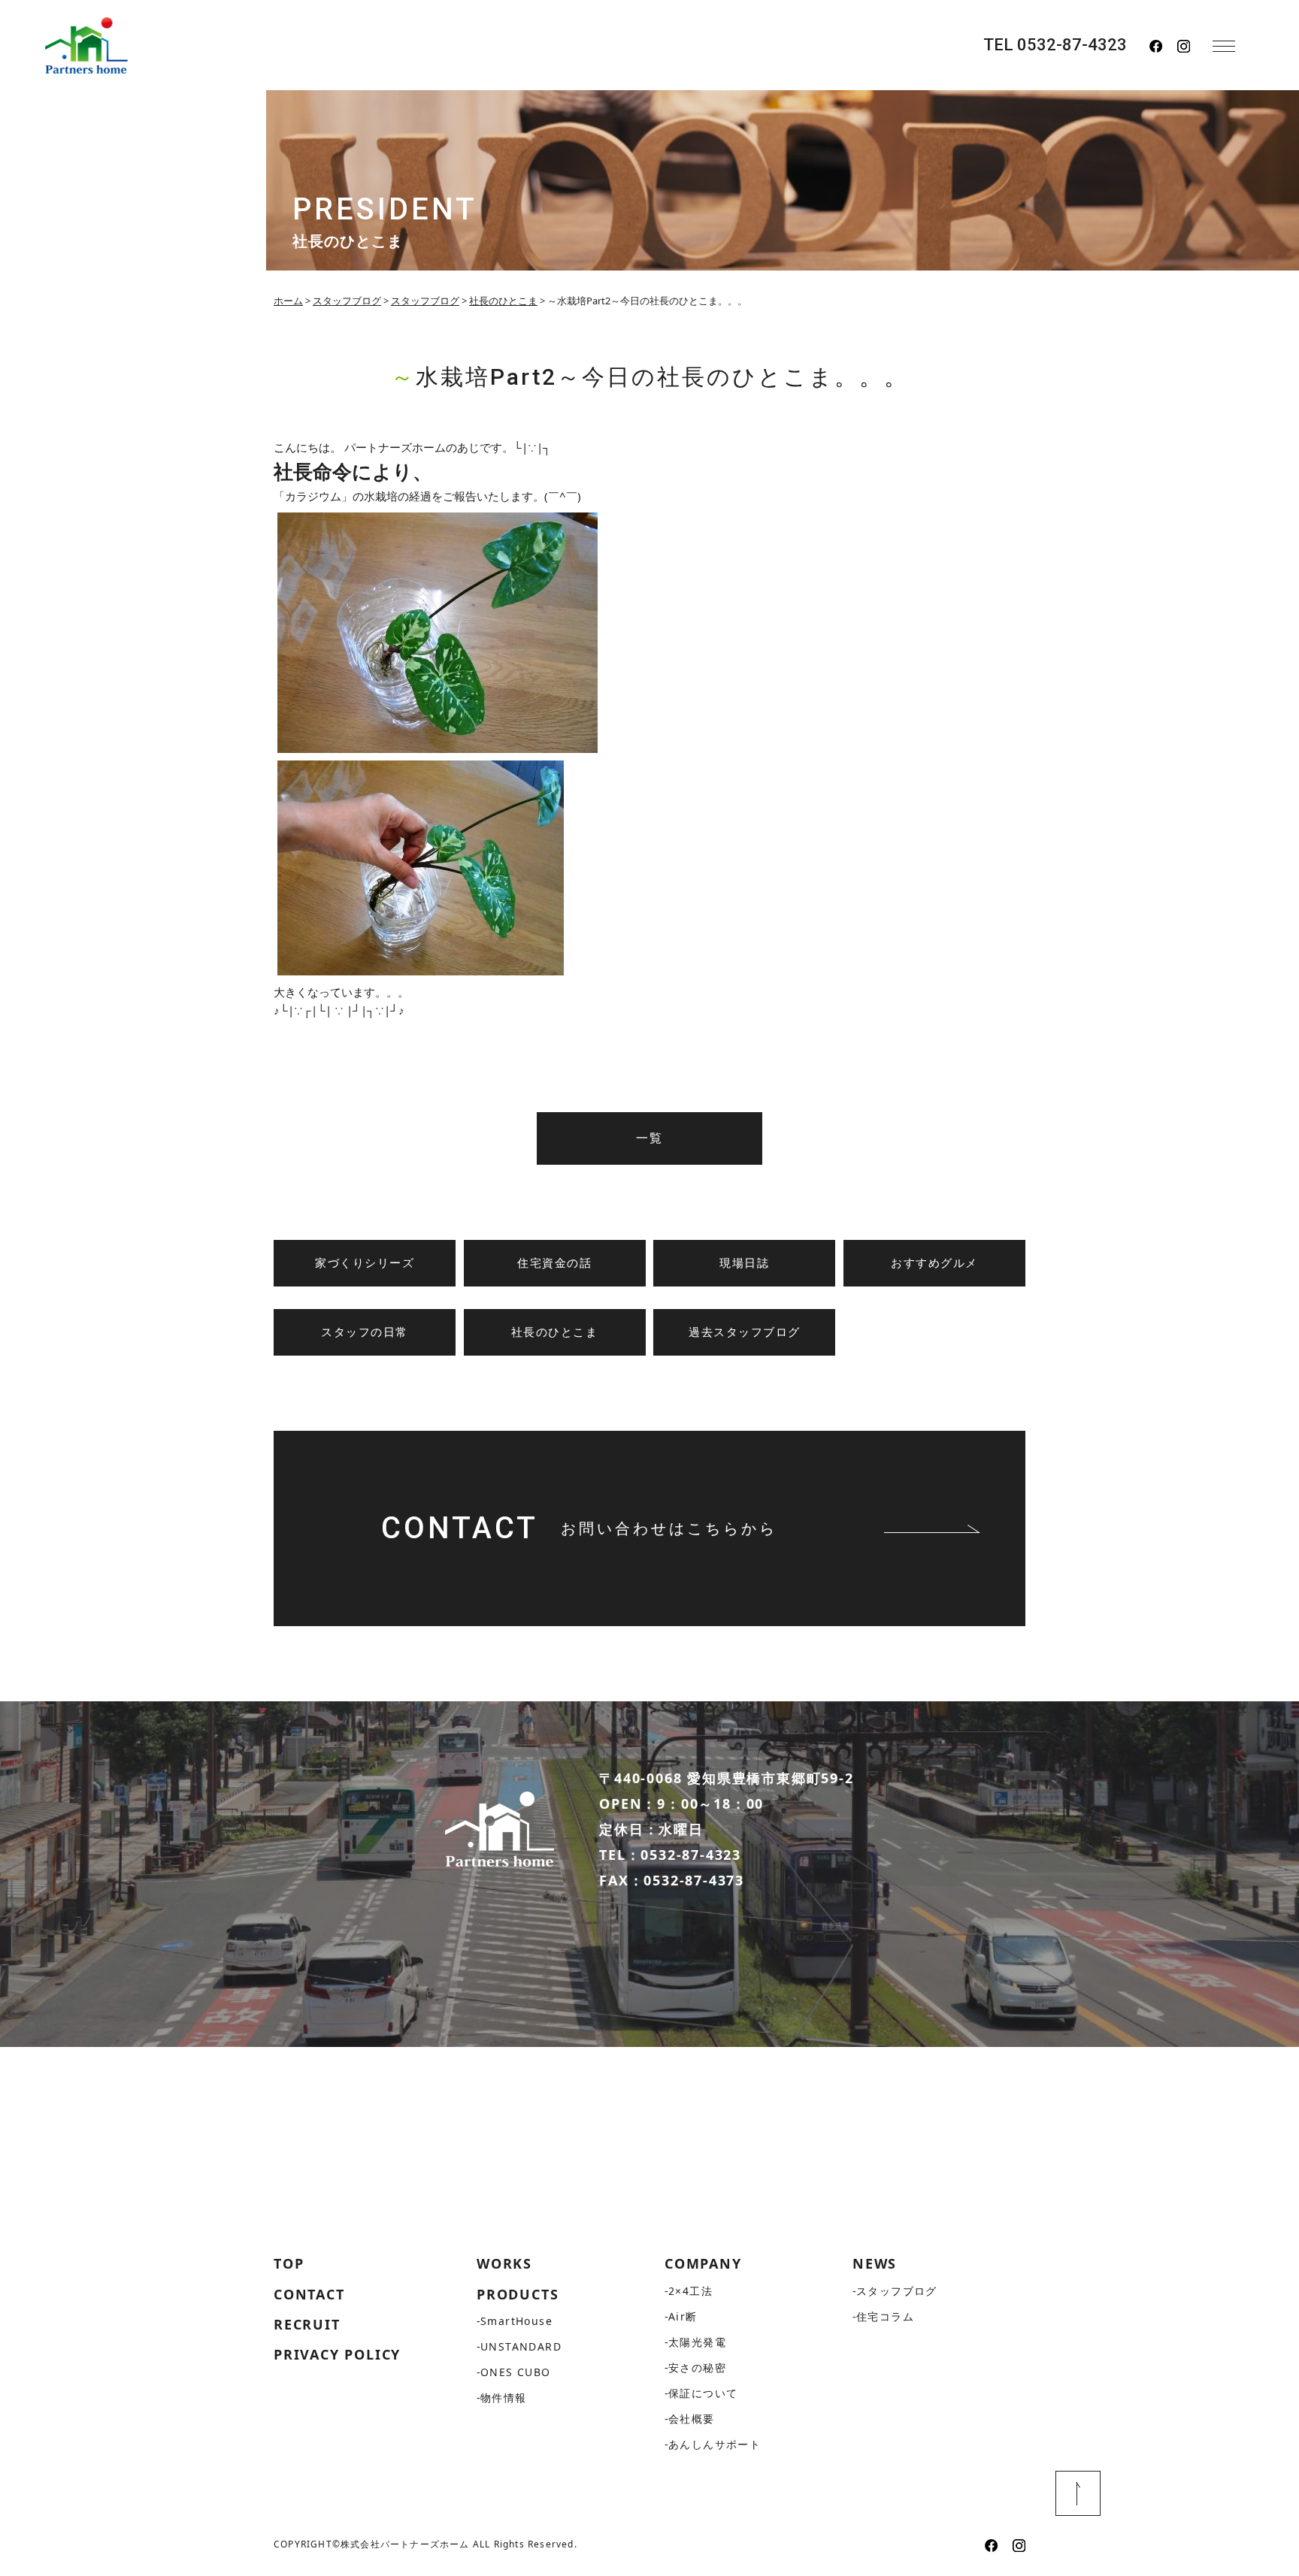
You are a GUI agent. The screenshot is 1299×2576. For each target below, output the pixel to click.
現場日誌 (744, 1263)
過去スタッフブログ (745, 1332)
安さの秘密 (697, 2367)
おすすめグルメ (934, 1263)
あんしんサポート (715, 2444)
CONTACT (309, 2294)
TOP (289, 2263)
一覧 (649, 1138)
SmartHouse (516, 2321)
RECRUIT (307, 2324)
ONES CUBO (516, 2372)
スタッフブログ (897, 2291)
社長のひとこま (555, 1332)
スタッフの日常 (365, 1332)
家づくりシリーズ (365, 1263)
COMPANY (703, 2263)
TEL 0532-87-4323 (1055, 45)
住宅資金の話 (554, 1263)
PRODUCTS (518, 2294)
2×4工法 (690, 2291)
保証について (703, 2393)
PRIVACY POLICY (337, 2354)
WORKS (504, 2263)
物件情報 (504, 2398)
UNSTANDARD (521, 2346)
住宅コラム (885, 2316)
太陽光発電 (697, 2342)
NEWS (875, 2263)
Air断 (683, 2316)
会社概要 (692, 2419)
